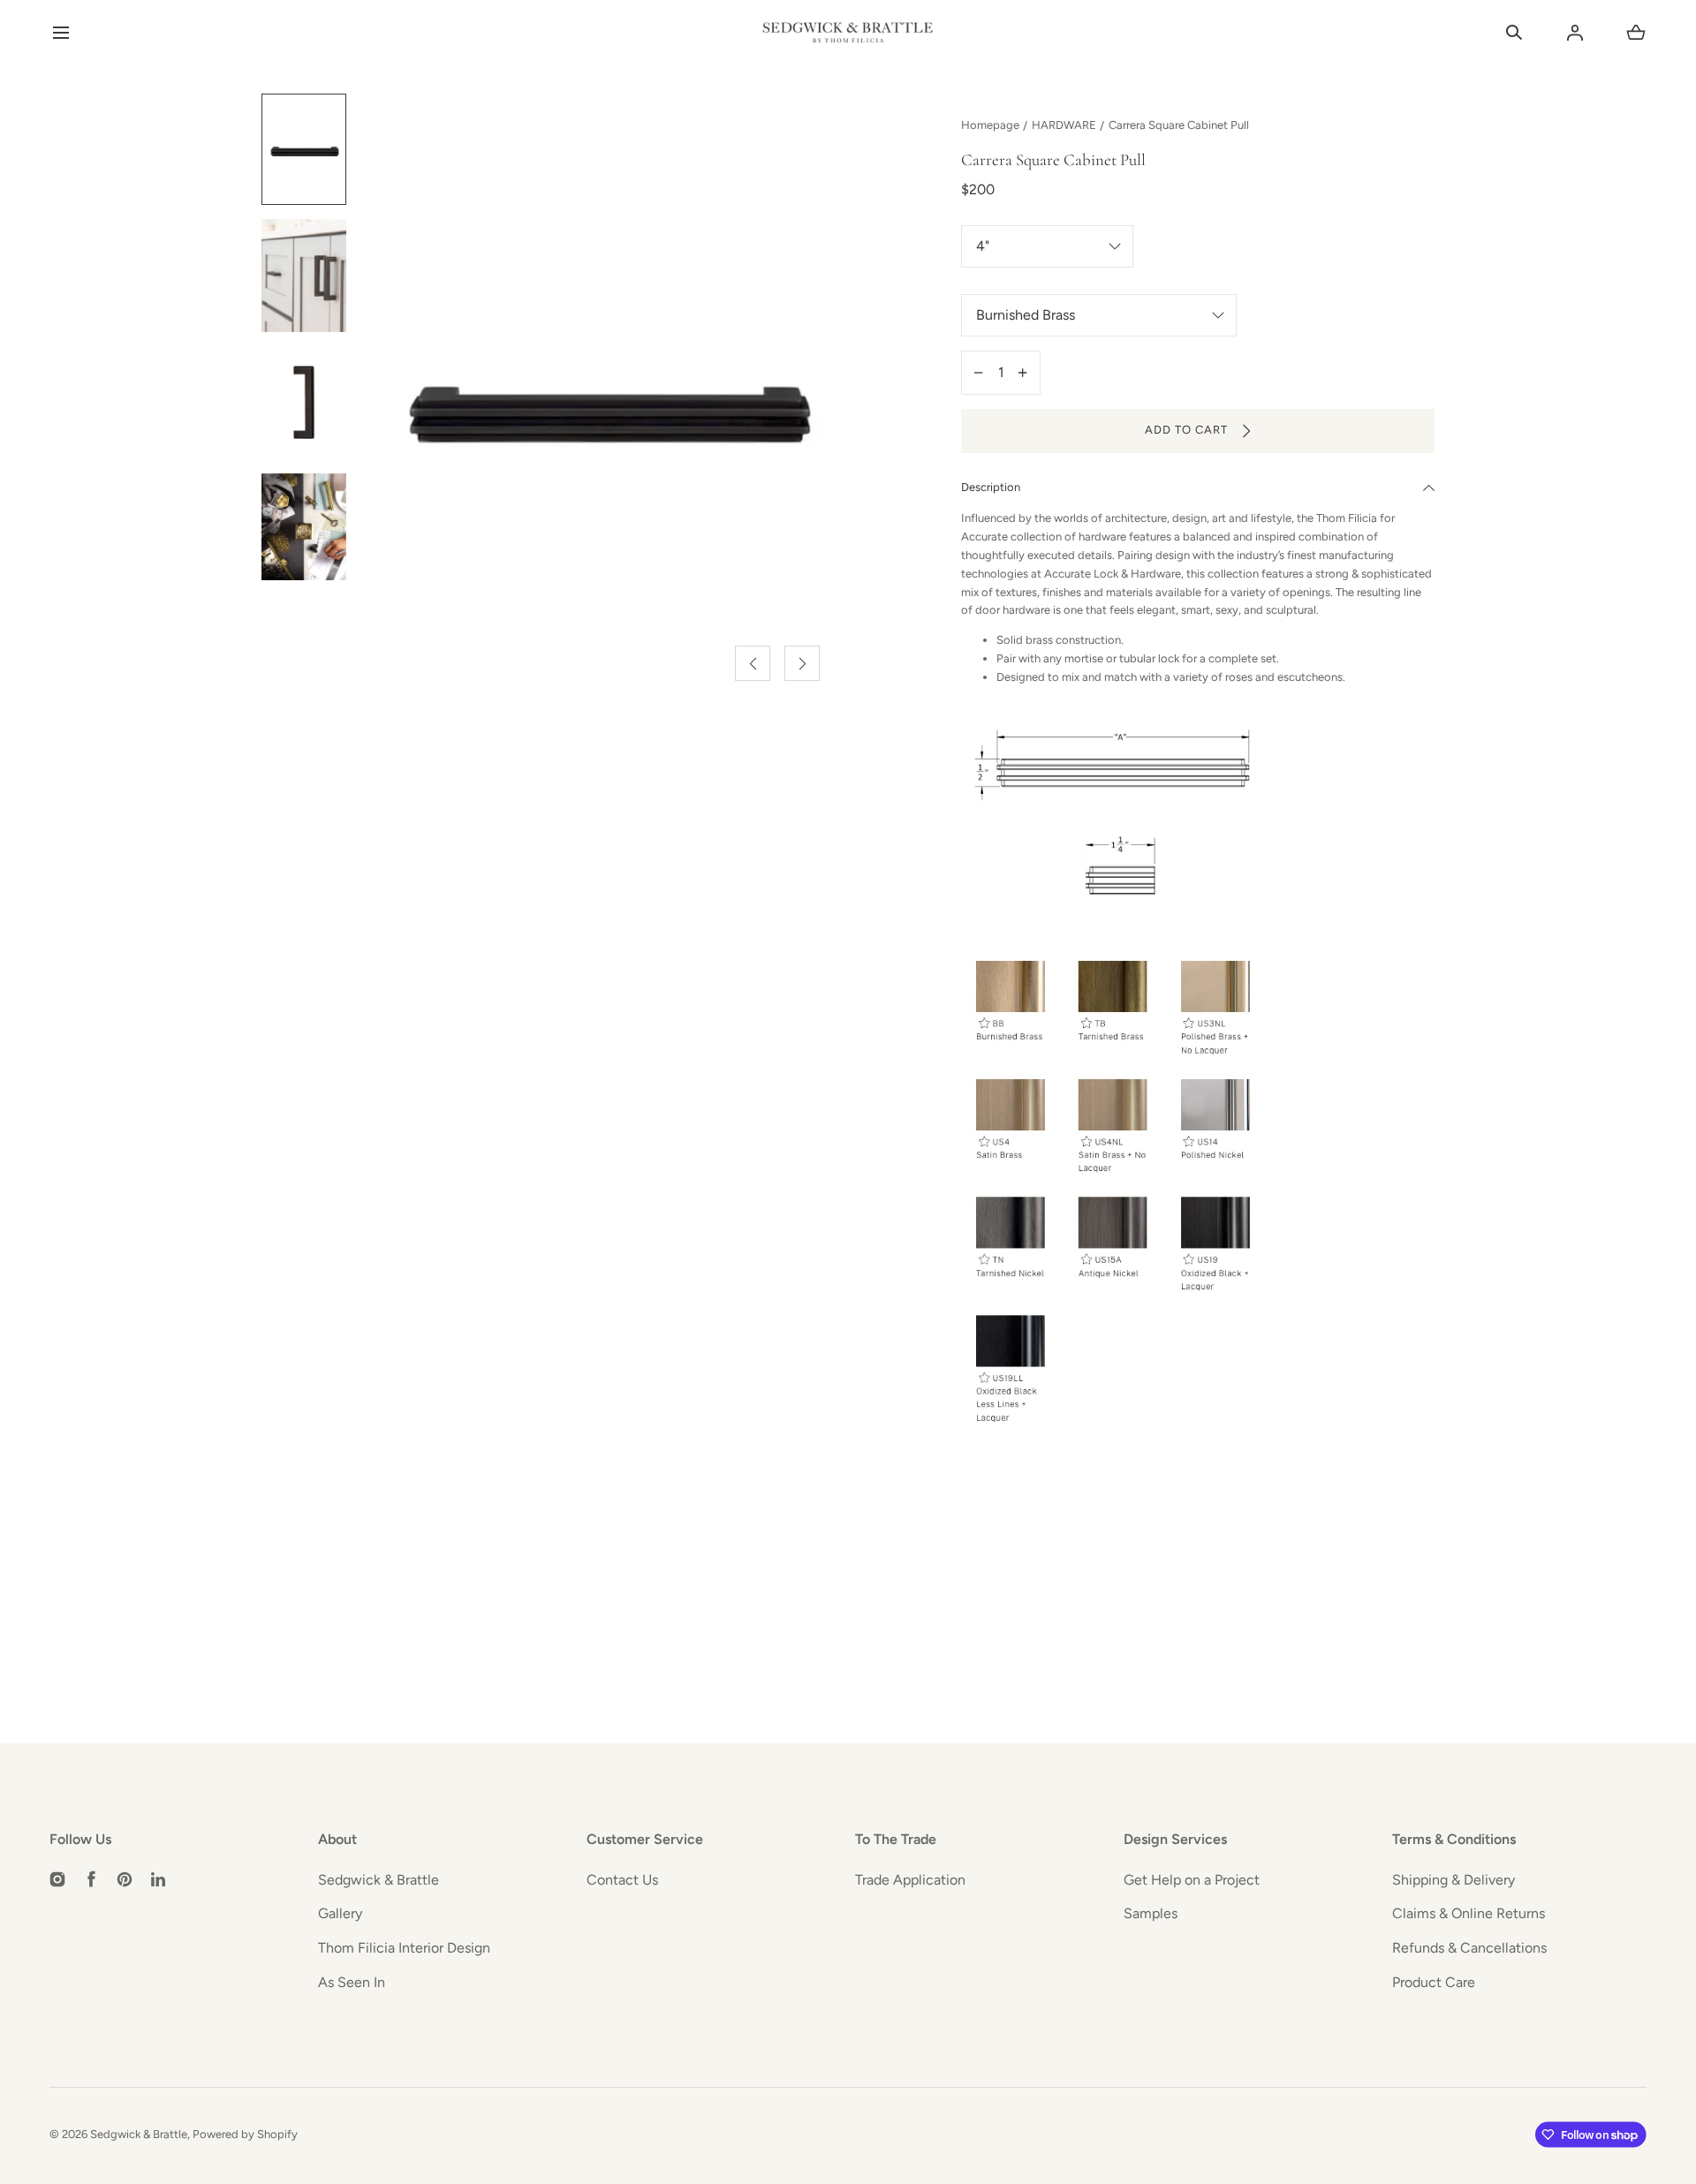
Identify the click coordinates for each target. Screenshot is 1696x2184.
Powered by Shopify (245, 2134)
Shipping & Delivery (1454, 1880)
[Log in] (1575, 33)
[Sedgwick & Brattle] (848, 33)
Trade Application (910, 1880)
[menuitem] (304, 149)
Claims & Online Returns (1469, 1913)
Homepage (990, 125)
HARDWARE (1064, 125)
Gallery (340, 1913)
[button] (61, 33)
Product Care (1434, 1982)
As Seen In (352, 1982)
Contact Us (622, 1880)
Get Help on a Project (1192, 1880)
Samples (1151, 1913)
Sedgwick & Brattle (379, 1880)
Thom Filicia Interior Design (404, 1948)
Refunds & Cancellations (1469, 1948)
